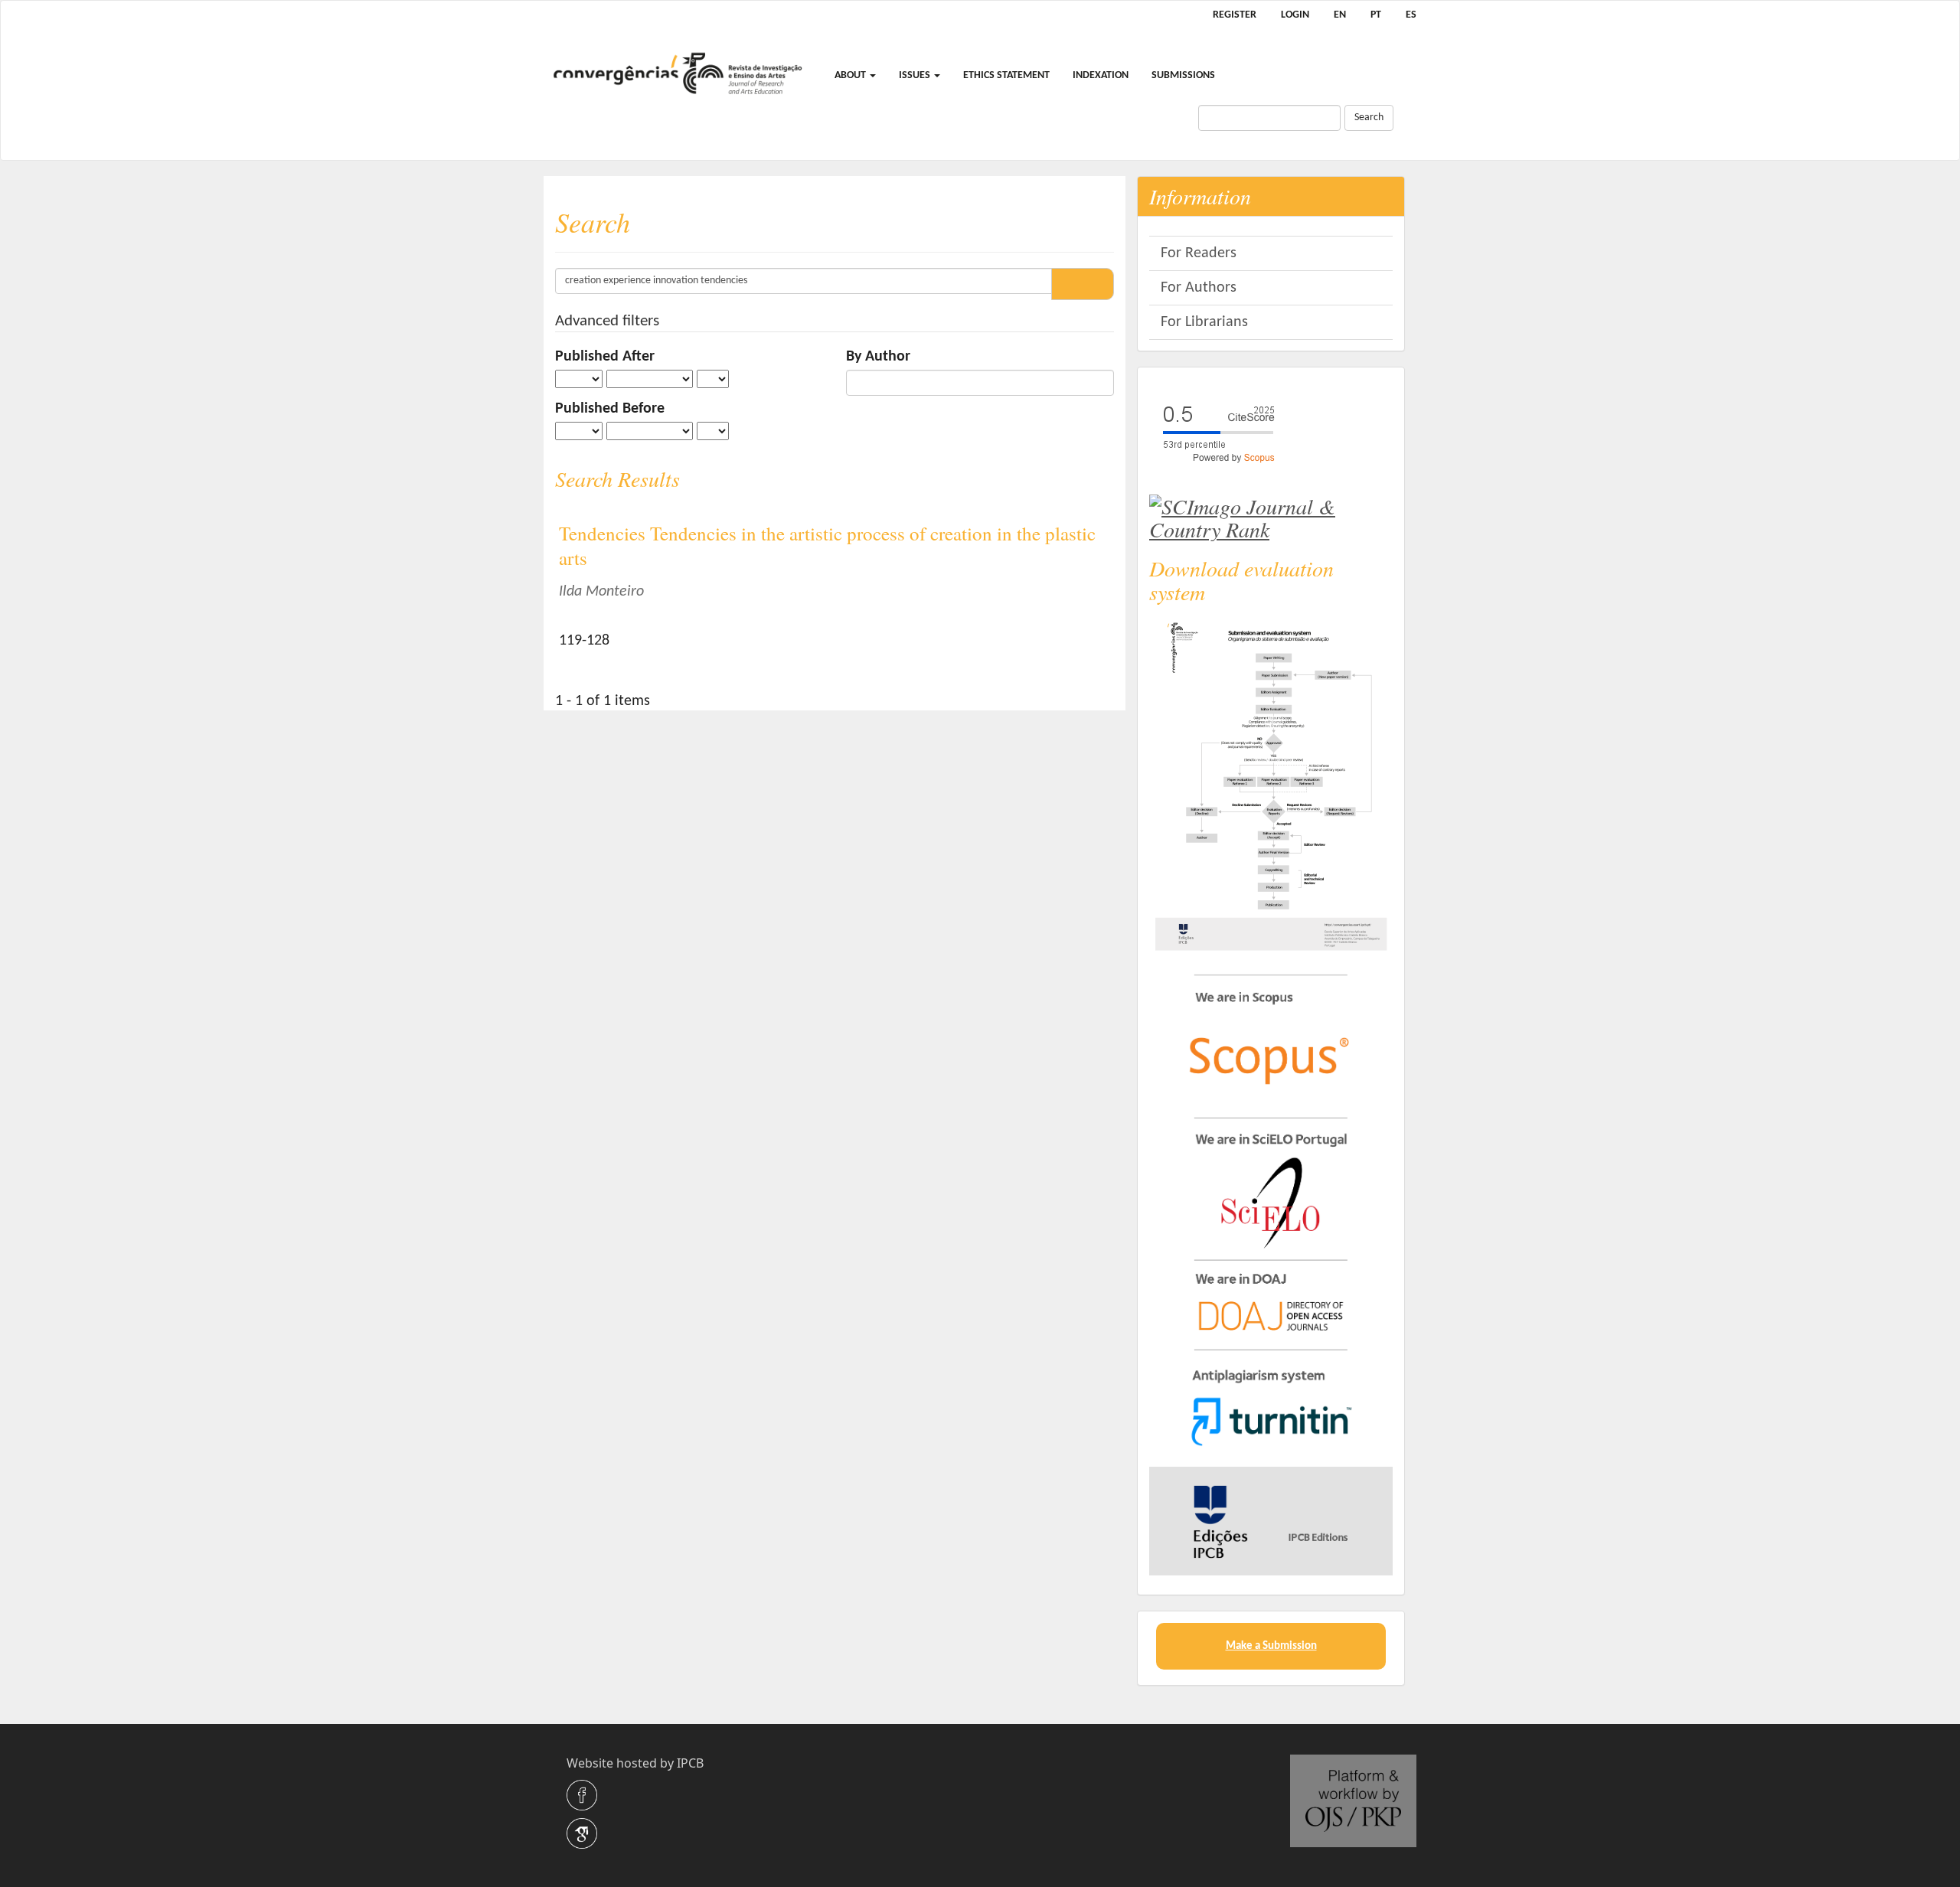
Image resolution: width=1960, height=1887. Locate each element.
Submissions (1183, 75)
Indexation (1101, 75)
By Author (878, 357)
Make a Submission (1271, 1646)
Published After (605, 357)
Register (1235, 15)
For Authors (1199, 288)
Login (1295, 15)
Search (1369, 118)
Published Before (610, 409)
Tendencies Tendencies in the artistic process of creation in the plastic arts (827, 546)
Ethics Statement (1006, 75)
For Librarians (1204, 322)
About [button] (851, 75)
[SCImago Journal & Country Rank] (1271, 514)
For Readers (1199, 253)
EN (1340, 15)
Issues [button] (916, 75)
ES (1411, 15)
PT (1376, 15)
